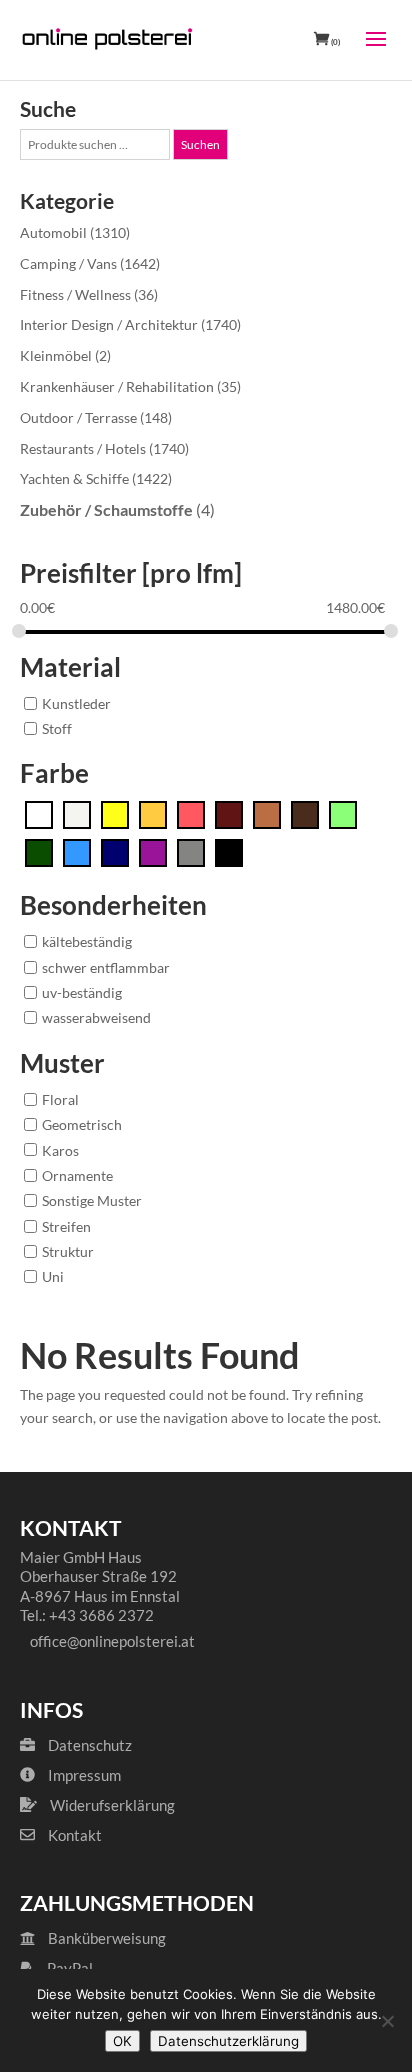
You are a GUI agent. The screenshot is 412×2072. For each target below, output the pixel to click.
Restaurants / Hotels (83, 448)
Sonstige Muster (92, 1200)
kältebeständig (87, 941)
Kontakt (75, 1835)
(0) (334, 42)
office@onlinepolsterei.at (112, 1641)
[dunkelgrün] (39, 851)
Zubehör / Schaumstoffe (106, 509)
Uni (53, 1276)
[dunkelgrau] (191, 851)
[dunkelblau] (115, 851)
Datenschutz (90, 1745)
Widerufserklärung (112, 1805)
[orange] (153, 813)
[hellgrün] (343, 813)
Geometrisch (82, 1124)
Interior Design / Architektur (109, 324)
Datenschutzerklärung (228, 2041)
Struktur (68, 1250)
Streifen (66, 1225)
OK (122, 2041)
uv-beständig (82, 992)
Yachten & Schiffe (74, 478)
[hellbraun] (267, 813)
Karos (60, 1149)
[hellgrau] (77, 813)
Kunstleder (76, 702)
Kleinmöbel (56, 355)
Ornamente (77, 1174)
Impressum (84, 1775)
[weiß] (39, 813)
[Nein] (387, 2021)
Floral (60, 1098)
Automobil (53, 232)
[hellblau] (77, 851)
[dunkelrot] (229, 813)
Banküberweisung (105, 1938)
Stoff (57, 728)
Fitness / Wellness (75, 294)
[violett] (153, 851)
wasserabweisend (96, 1017)
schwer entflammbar (106, 966)
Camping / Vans (68, 263)
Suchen (200, 144)
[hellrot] (191, 813)
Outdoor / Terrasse (78, 417)
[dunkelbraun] (305, 813)
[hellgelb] (115, 813)
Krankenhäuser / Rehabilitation (117, 386)
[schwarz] (229, 851)
